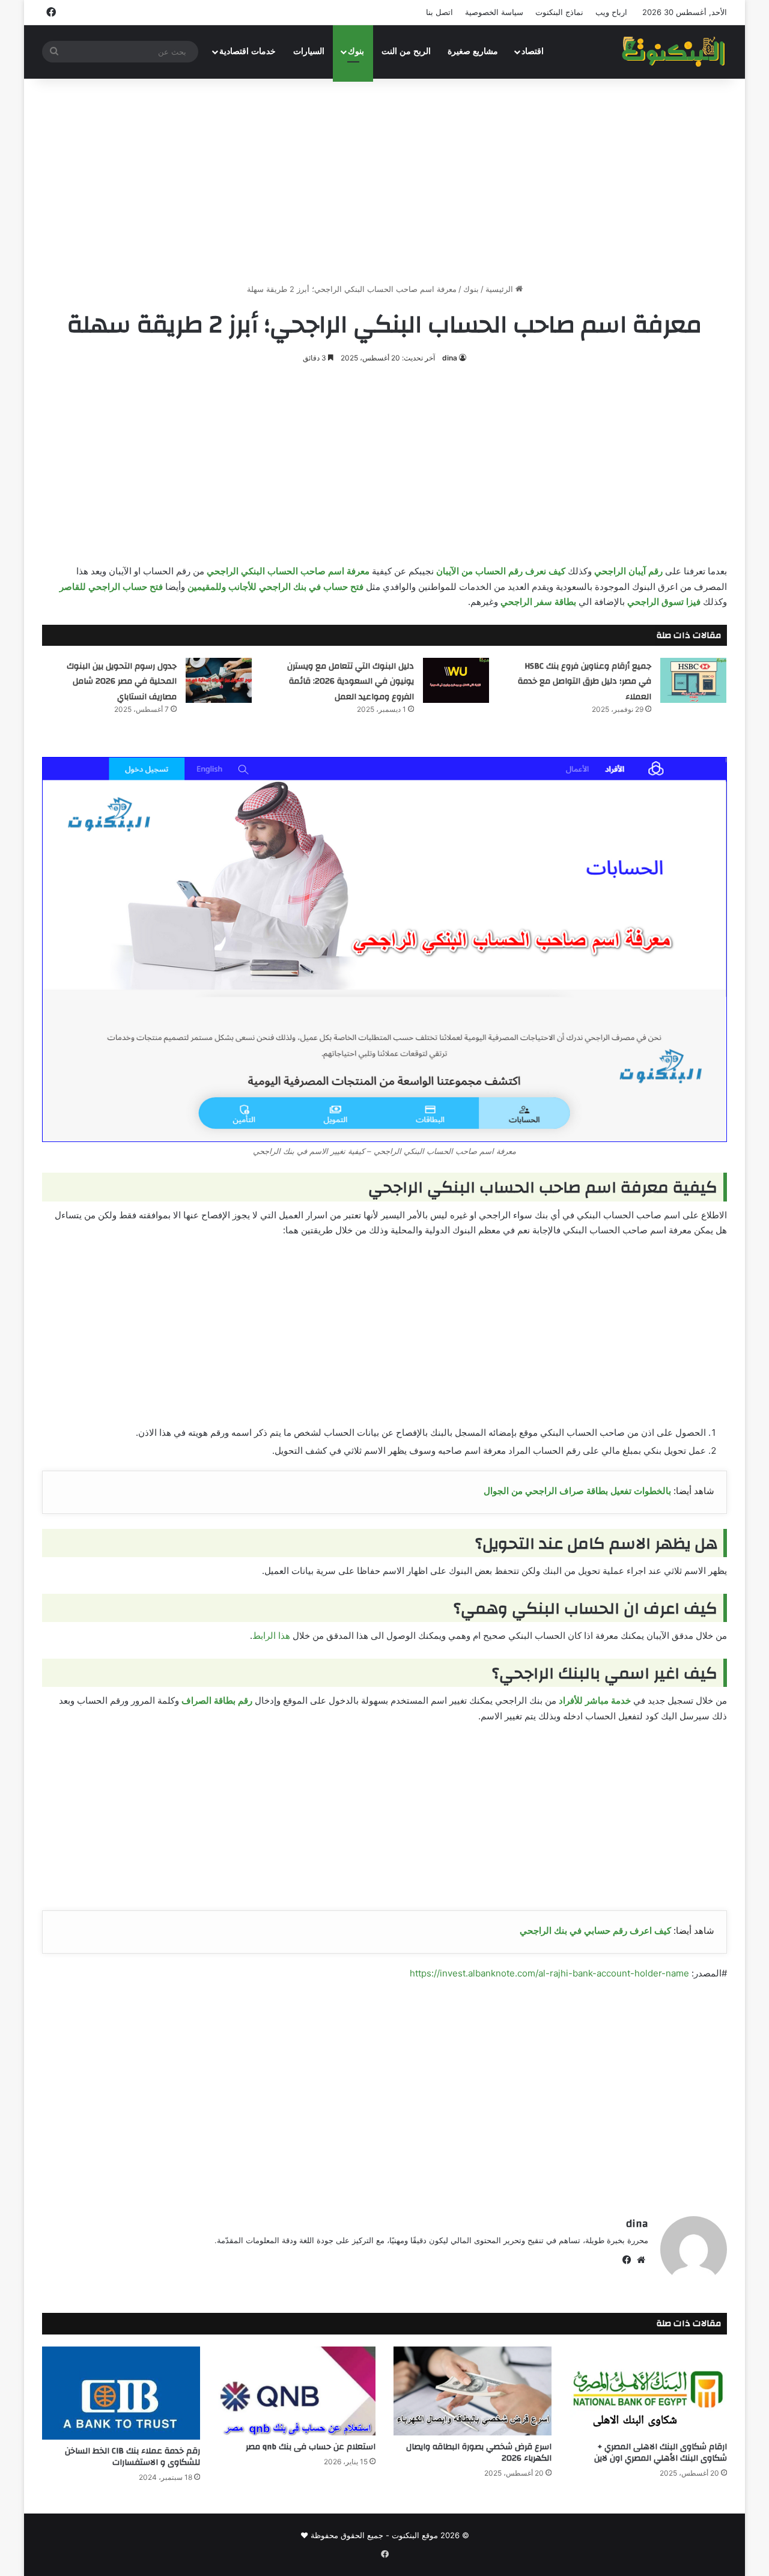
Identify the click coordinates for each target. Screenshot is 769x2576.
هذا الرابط (271, 1636)
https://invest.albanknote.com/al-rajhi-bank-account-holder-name (549, 1973)
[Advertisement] (384, 181)
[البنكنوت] (674, 52)
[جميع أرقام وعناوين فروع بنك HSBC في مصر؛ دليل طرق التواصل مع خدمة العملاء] (693, 680)
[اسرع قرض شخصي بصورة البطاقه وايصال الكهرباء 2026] (473, 2391)
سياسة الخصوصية (494, 12)
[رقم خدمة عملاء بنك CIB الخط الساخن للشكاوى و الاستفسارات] (121, 2393)
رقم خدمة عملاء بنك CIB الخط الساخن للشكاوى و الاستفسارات (132, 2457)
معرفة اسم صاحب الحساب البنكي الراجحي (288, 571)
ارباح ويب (611, 12)
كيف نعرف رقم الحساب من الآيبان (501, 571)
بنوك (356, 51)
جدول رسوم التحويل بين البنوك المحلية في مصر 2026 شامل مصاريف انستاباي (122, 682)
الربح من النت (406, 51)
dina (450, 358)
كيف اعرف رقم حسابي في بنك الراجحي (595, 1930)
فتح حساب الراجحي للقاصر (111, 587)
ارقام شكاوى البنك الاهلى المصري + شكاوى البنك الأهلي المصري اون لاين (661, 2453)
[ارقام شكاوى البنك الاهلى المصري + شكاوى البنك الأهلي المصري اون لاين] (649, 2391)
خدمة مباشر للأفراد (595, 1700)
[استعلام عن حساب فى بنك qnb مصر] (297, 2391)
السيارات (309, 51)
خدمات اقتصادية (248, 51)
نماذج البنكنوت (559, 12)
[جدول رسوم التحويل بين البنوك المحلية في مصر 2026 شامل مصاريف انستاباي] (219, 680)
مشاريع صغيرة (473, 51)
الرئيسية (500, 289)
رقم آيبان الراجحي (628, 571)
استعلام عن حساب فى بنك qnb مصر (311, 2447)
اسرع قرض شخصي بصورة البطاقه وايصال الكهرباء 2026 (479, 2453)
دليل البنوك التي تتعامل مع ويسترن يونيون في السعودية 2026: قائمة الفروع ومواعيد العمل (351, 682)
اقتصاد (533, 51)
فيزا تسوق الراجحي (664, 602)
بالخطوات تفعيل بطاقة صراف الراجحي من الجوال (577, 1491)
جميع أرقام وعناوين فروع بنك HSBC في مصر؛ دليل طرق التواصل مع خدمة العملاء (585, 682)
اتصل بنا (439, 12)
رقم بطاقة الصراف (217, 1700)
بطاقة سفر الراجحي (538, 602)
